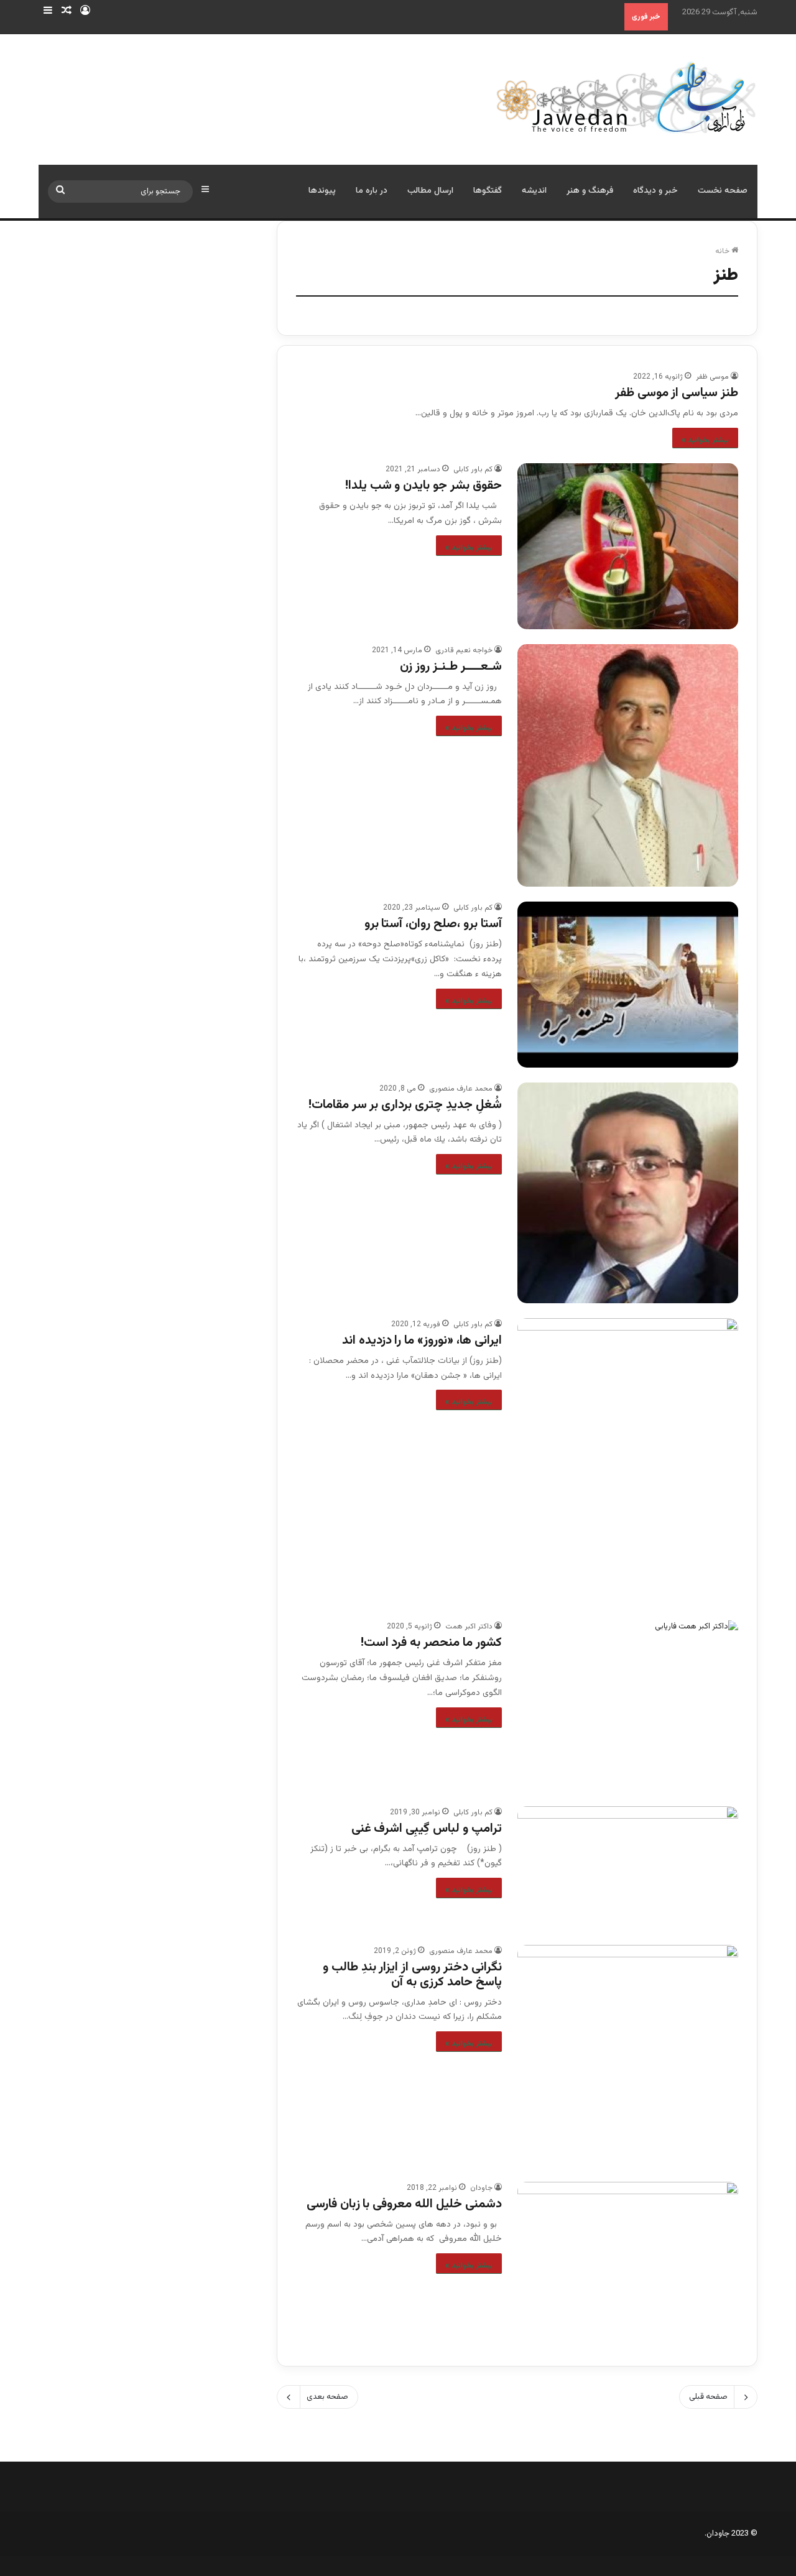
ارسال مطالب (430, 191)
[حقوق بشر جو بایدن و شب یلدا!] (628, 546)
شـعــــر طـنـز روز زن (451, 667)
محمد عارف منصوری (461, 1089)
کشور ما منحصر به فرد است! (431, 1643)
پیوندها (322, 191)
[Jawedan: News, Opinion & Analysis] (627, 97)
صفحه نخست (723, 191)
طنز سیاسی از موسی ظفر (677, 393)
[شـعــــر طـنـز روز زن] (628, 766)
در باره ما (372, 191)
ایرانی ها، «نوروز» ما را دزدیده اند (422, 1341)
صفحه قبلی (708, 2397)
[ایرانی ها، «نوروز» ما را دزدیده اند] (628, 1462)
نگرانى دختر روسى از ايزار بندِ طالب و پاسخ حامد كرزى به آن (412, 1975)
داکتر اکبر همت (469, 1627)
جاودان (481, 2188)
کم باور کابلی (473, 469)
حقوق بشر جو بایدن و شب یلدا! (423, 486)
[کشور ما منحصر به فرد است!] (628, 1706)
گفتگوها (488, 191)
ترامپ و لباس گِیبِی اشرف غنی (427, 1829)
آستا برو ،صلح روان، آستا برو (433, 924)
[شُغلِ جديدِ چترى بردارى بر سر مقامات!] (628, 1193)
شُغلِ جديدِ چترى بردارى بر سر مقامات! (405, 1105)
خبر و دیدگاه (655, 191)
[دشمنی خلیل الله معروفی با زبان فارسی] (628, 2264)
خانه (723, 251)
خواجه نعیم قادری (464, 650)
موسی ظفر (712, 377)
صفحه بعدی (327, 2397)
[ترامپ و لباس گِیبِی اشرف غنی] (628, 1868)
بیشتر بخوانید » (705, 440)
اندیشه (534, 191)
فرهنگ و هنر (590, 191)
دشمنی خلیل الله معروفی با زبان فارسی (404, 2204)
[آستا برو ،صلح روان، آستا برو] (628, 984)
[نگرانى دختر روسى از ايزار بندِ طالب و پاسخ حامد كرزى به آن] (628, 2056)
